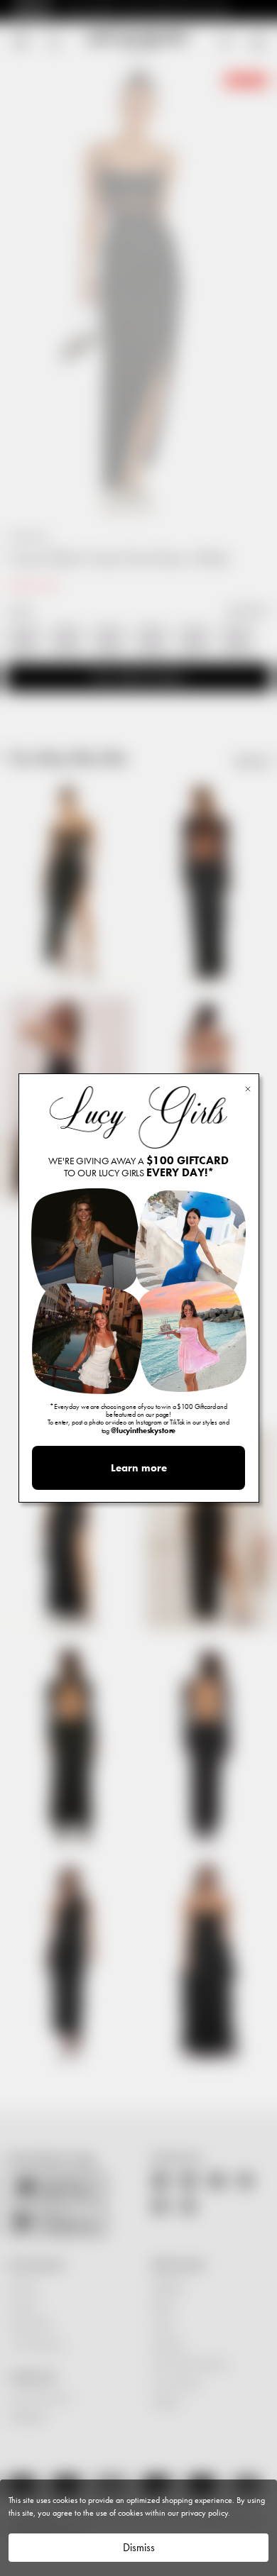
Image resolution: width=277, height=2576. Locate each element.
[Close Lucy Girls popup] (248, 1088)
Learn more (139, 1468)
